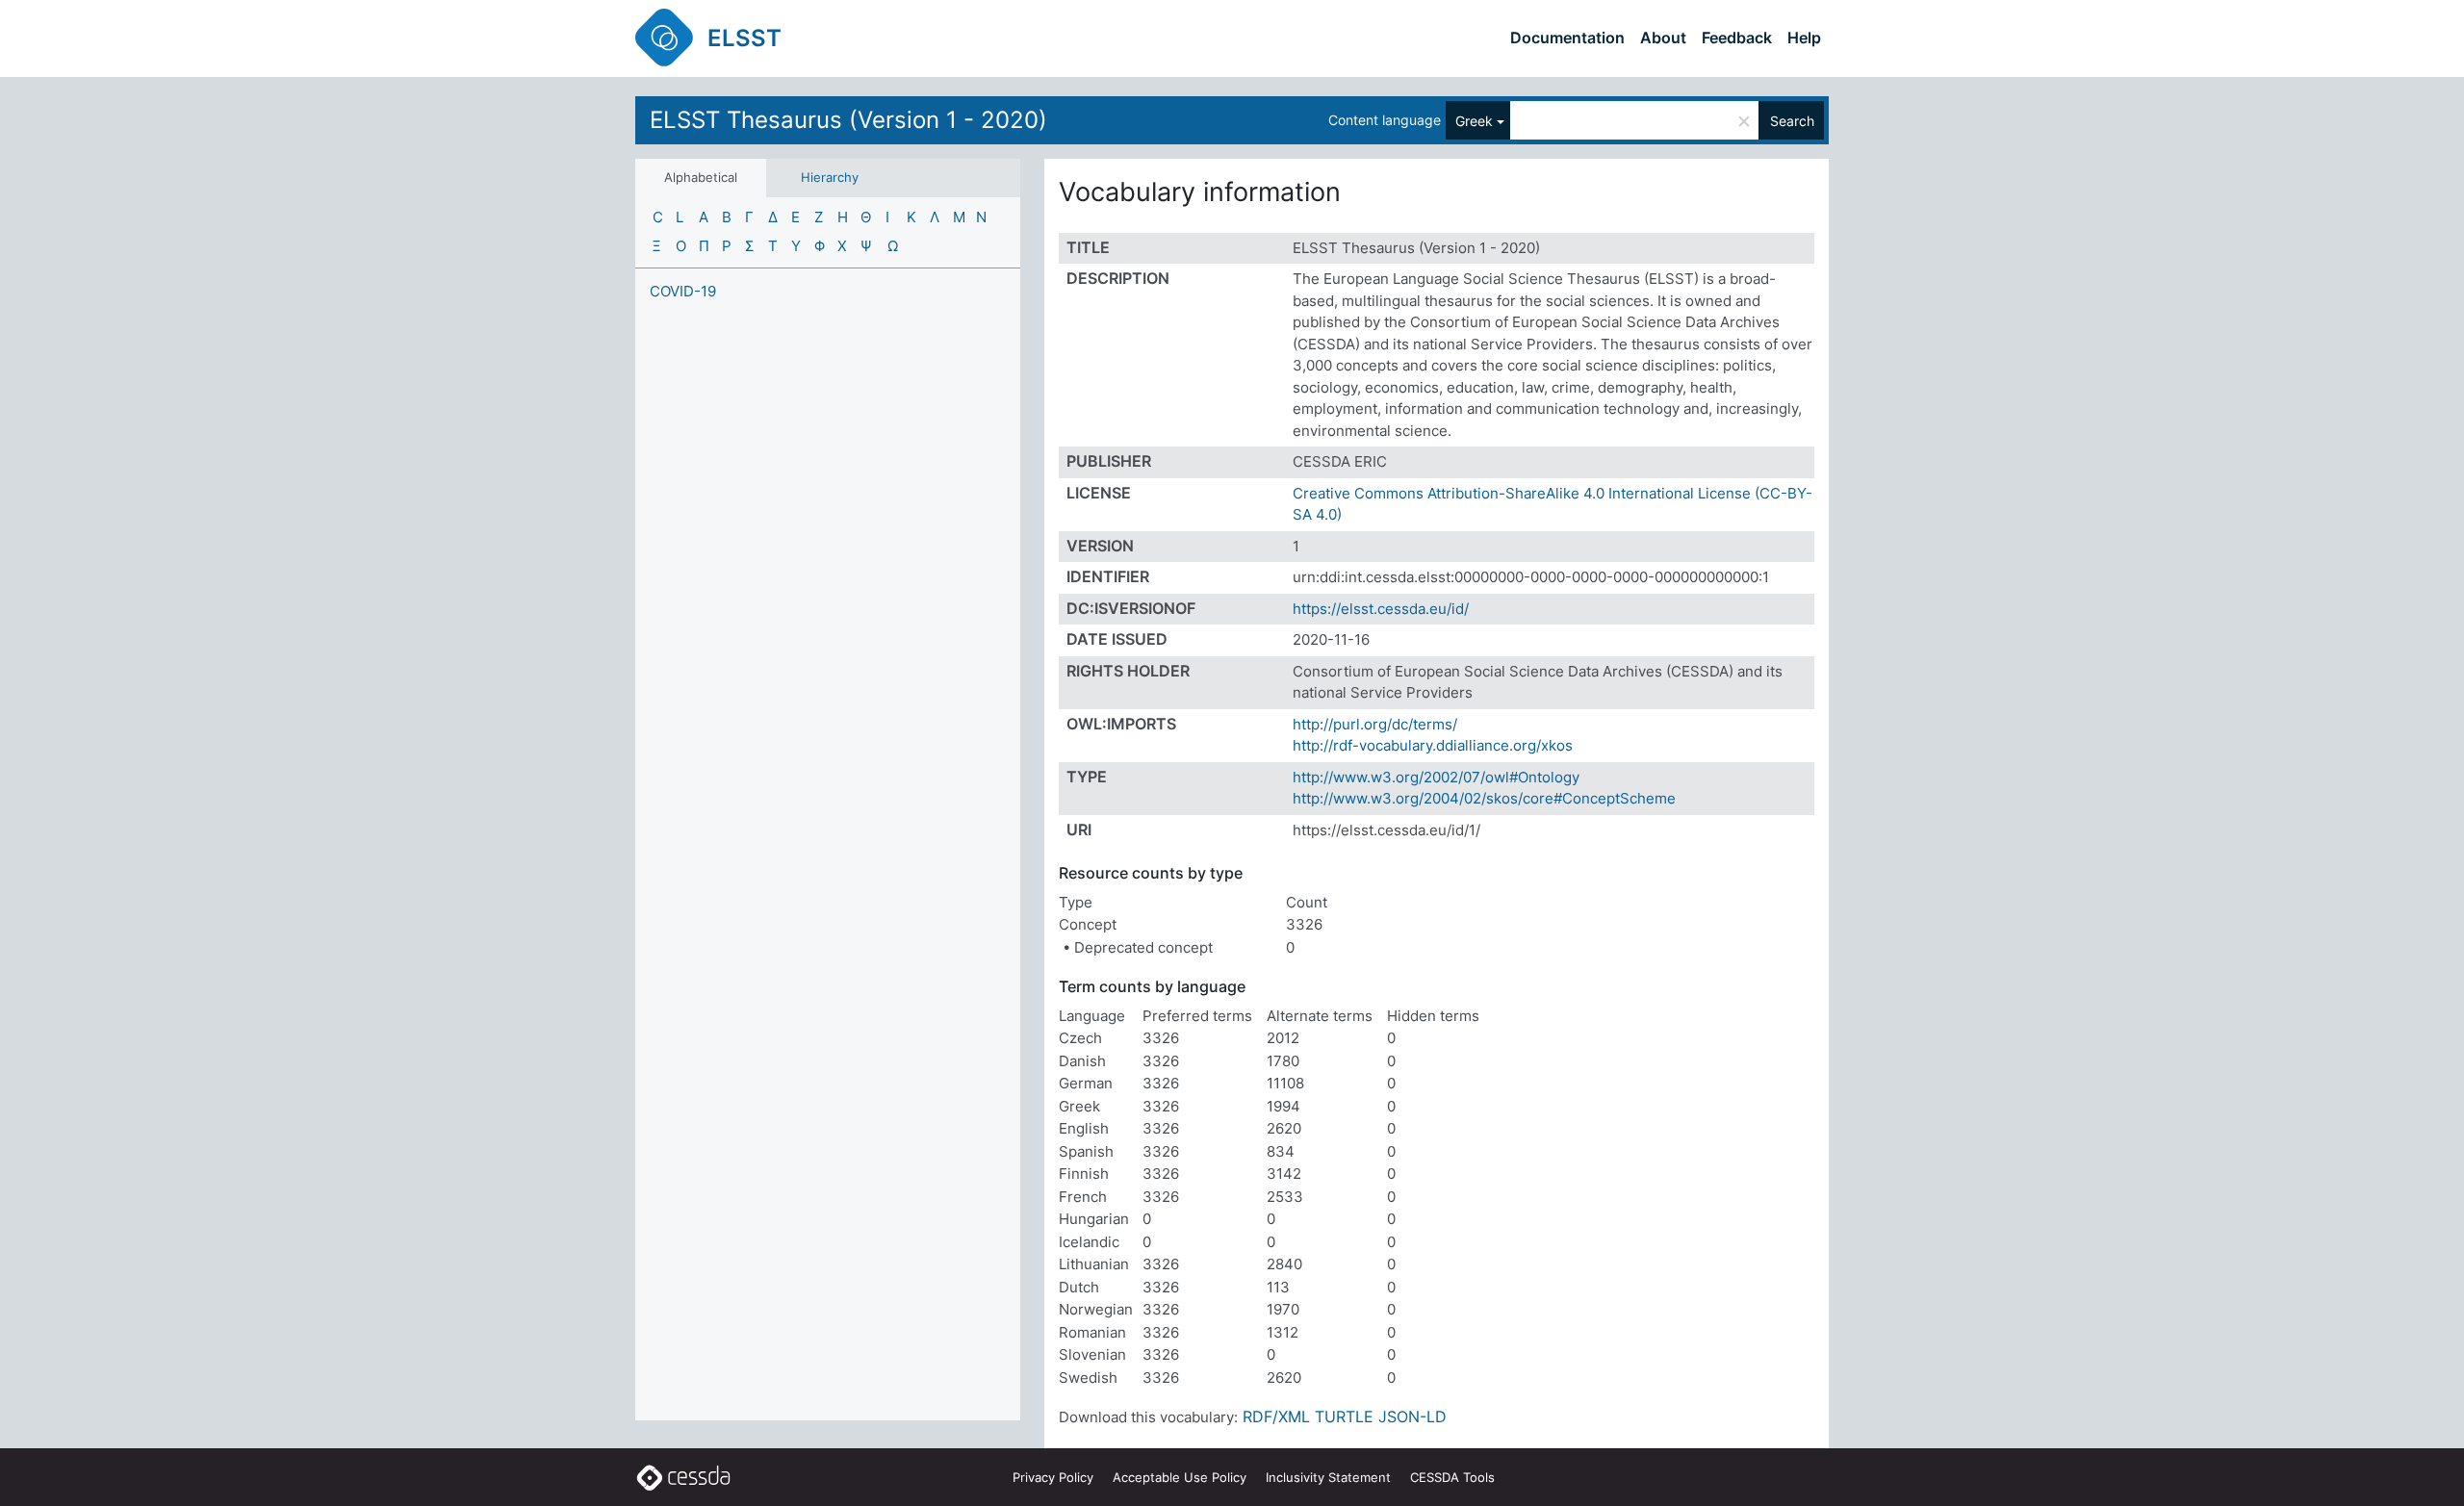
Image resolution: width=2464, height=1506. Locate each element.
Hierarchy (830, 177)
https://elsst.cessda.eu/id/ (1381, 609)
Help (1804, 38)
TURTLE (1344, 1417)
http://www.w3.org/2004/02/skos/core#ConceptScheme (1484, 798)
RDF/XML (1276, 1417)
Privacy (1053, 1477)
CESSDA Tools (1452, 1477)
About (1663, 38)
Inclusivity (1328, 1477)
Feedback (1737, 38)
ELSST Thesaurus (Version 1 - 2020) (848, 120)
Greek (1474, 121)
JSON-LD (1412, 1417)
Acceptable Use (1180, 1477)
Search (1792, 121)
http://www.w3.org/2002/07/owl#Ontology (1436, 777)
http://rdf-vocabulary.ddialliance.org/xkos (1433, 745)
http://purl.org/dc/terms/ (1375, 724)
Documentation (1567, 38)
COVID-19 (683, 291)
